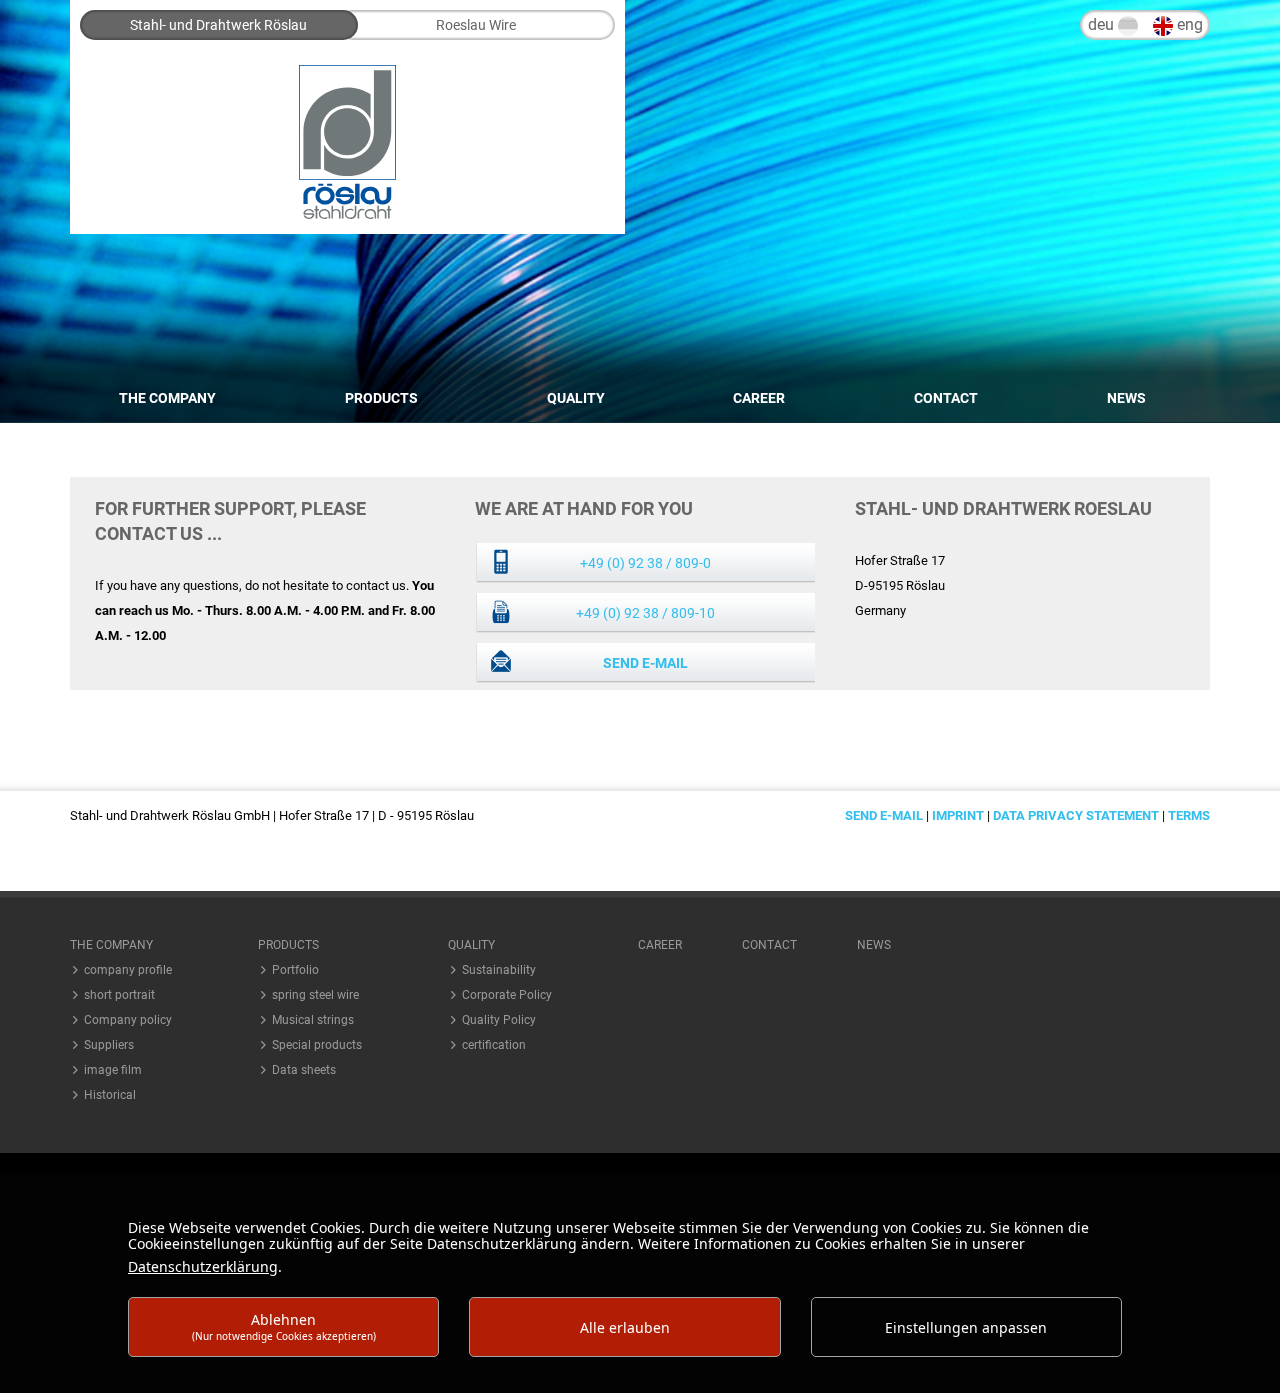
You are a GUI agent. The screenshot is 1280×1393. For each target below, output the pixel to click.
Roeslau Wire (476, 25)
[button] (134, 945)
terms (1189, 815)
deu (1103, 24)
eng (1188, 24)
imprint (958, 815)
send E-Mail (645, 663)
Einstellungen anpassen (966, 1327)
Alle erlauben (625, 1327)
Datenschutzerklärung (203, 1266)
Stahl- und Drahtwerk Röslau (218, 25)
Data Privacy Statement (1076, 815)
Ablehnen (284, 1326)
